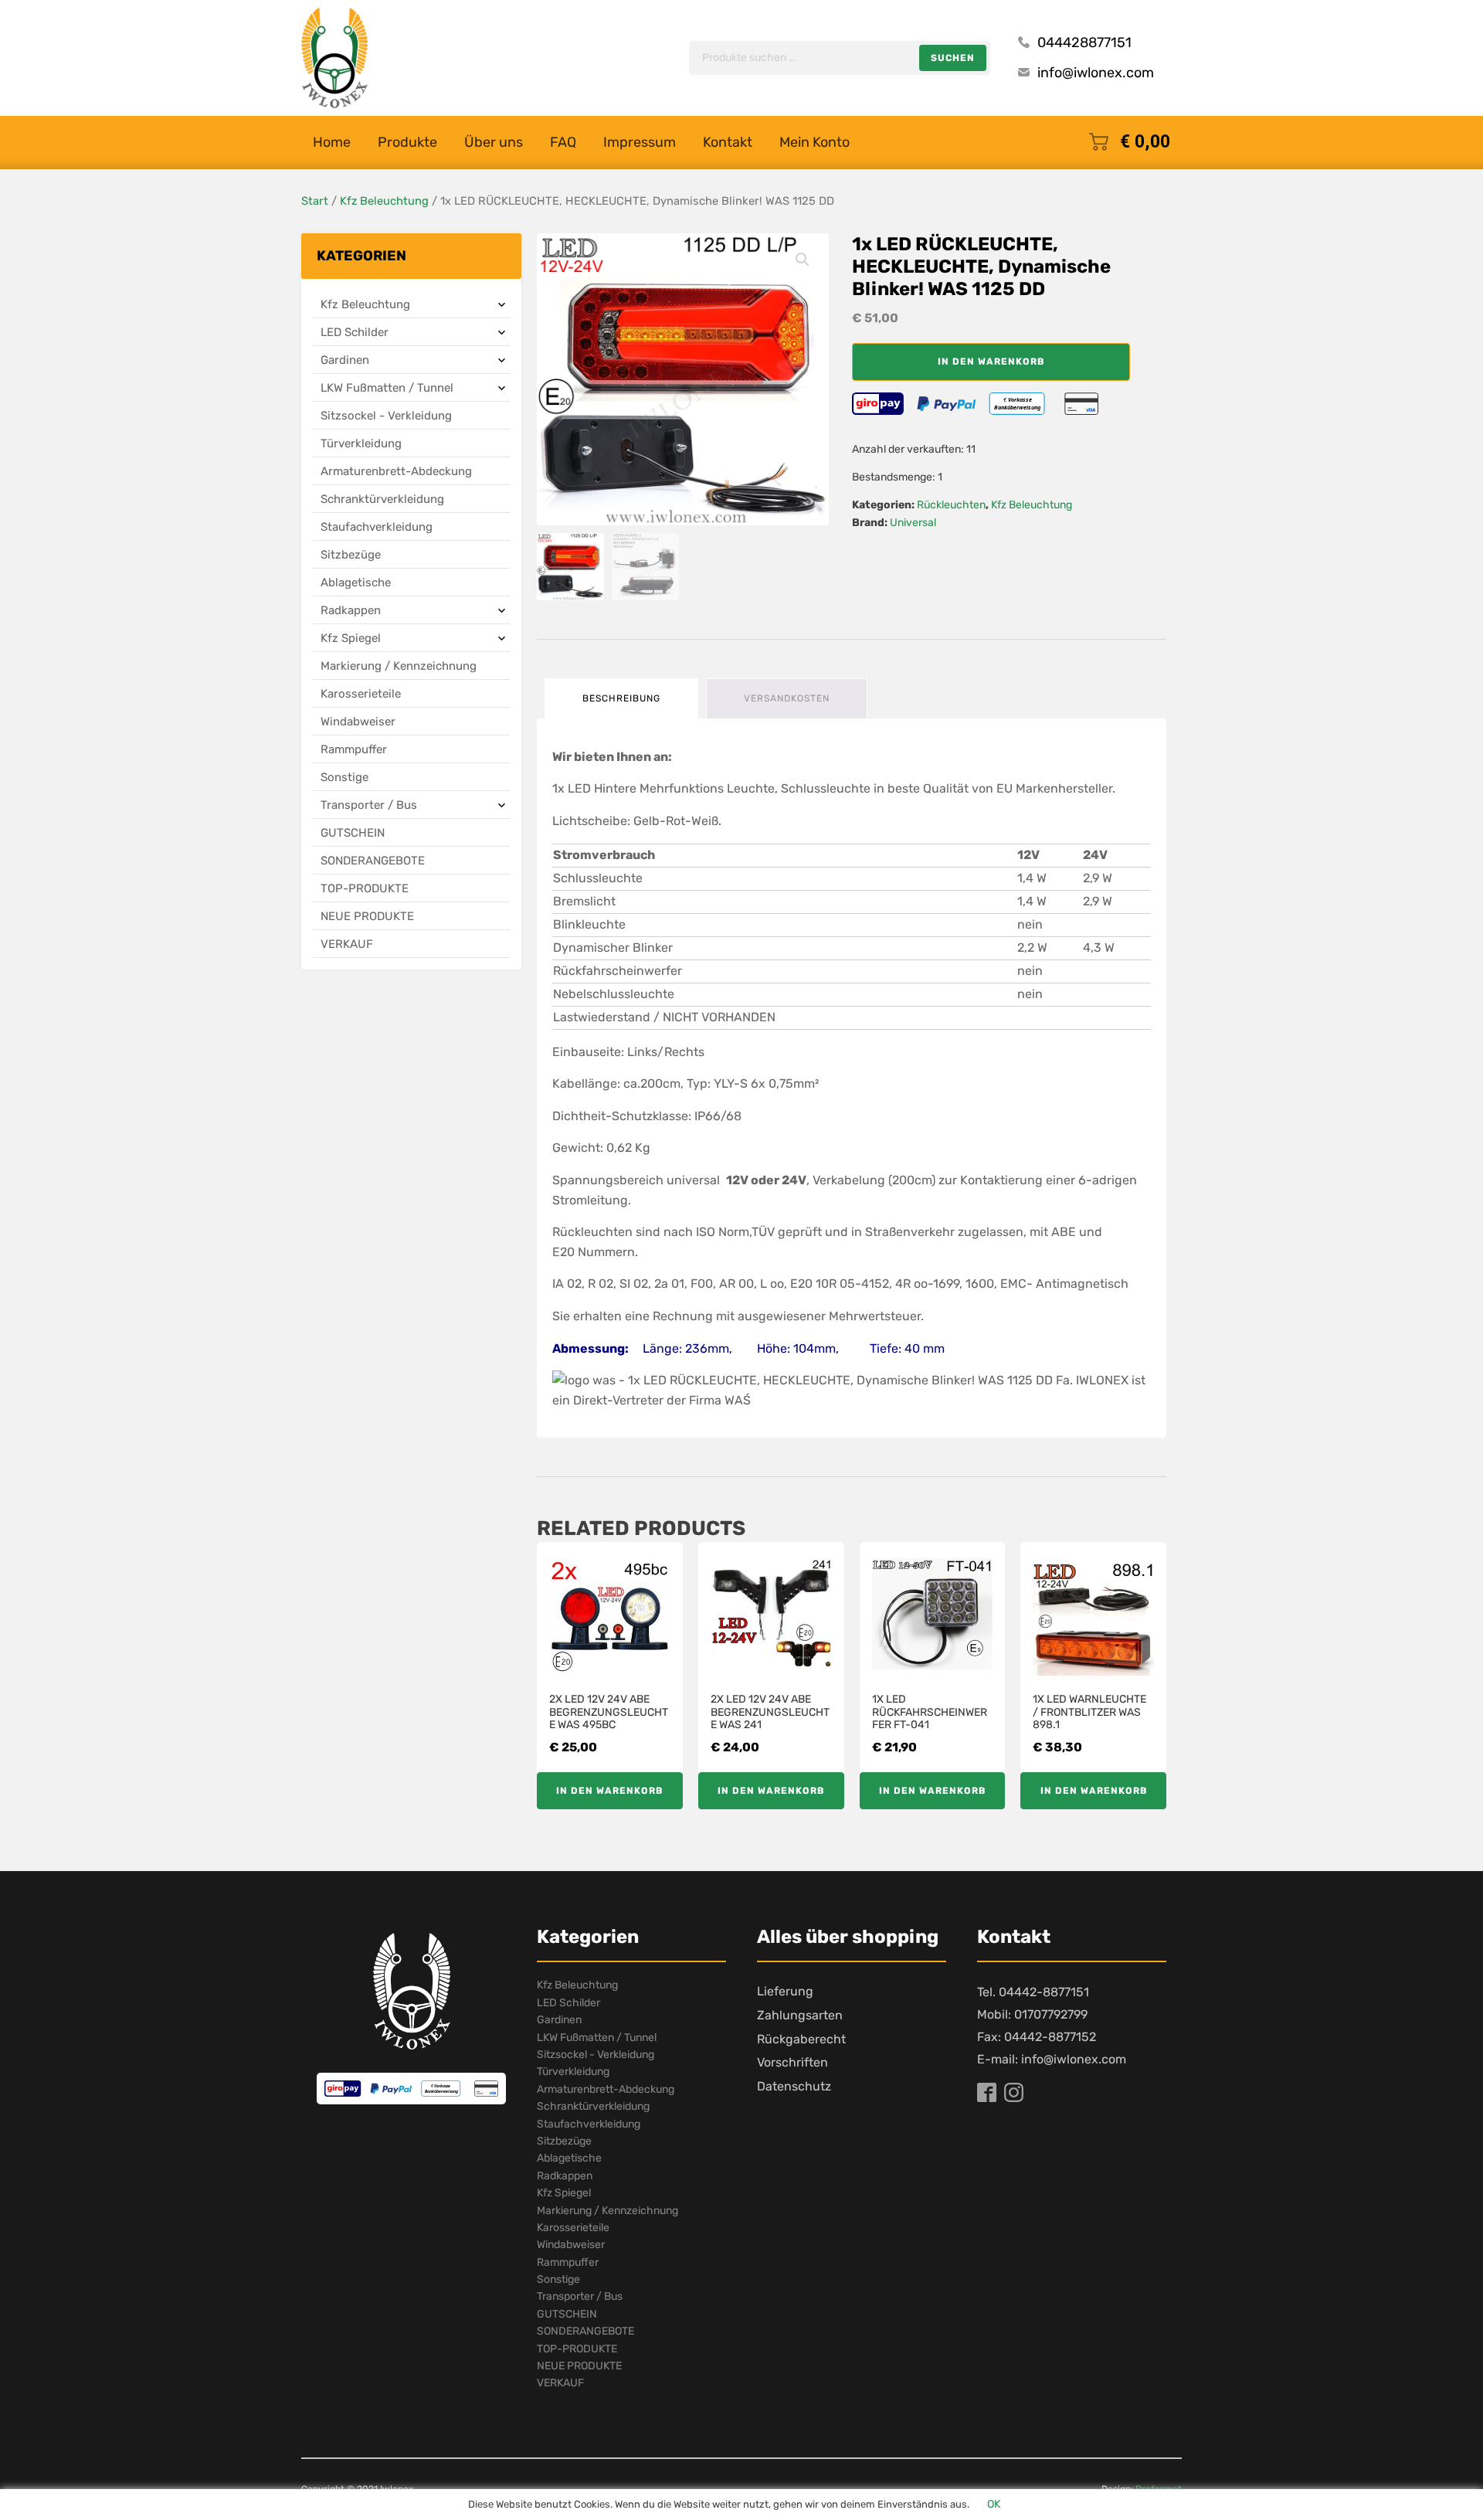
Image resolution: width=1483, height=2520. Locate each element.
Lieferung (785, 1991)
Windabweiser (358, 722)
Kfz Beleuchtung (384, 201)
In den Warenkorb (991, 362)
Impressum (640, 142)
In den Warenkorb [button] (609, 1791)
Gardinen (345, 360)
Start (315, 201)
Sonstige (344, 777)
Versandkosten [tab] (787, 698)
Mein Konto (814, 142)
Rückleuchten (951, 505)
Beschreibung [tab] (621, 698)
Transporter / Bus (369, 805)
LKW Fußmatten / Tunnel (387, 388)
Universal (913, 523)
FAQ (563, 142)
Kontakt (728, 142)
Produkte (407, 142)
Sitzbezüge (351, 555)
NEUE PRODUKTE (367, 916)
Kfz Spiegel (351, 638)
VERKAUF (347, 944)
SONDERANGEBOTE (373, 861)
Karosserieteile (361, 694)
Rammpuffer (354, 749)
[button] (803, 260)
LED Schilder (355, 332)
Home (332, 142)
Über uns (494, 142)
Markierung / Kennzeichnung (399, 666)
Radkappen (351, 610)
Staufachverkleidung (377, 527)
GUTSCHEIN (353, 833)
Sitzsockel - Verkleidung (386, 416)
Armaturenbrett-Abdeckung (396, 471)
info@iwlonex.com (1096, 73)
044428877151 (1084, 42)
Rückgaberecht (801, 2039)
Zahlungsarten (800, 2015)
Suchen (953, 58)
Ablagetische (356, 582)
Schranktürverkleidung (382, 499)
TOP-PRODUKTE (365, 888)
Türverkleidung (361, 443)
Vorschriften (792, 2062)
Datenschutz (794, 2086)
